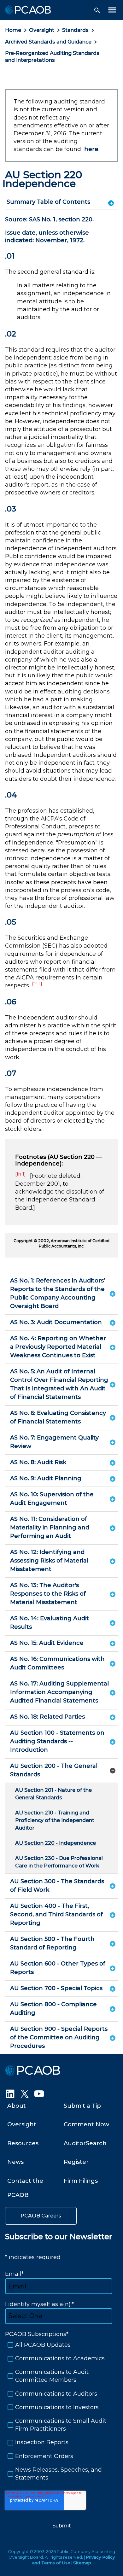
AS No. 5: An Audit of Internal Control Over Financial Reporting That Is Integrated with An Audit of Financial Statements (59, 1384)
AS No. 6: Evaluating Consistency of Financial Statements (58, 1417)
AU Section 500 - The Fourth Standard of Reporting (52, 1943)
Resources (23, 2143)
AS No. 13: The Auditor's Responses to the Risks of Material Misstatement (48, 1594)
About (17, 2106)
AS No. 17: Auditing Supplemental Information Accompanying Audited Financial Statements (59, 1692)
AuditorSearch (85, 2143)
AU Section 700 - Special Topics (56, 1988)
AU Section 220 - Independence (56, 1843)
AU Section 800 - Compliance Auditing (53, 2009)
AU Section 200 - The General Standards (54, 1770)
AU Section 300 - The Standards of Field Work (57, 1886)
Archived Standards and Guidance (48, 42)
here (91, 149)
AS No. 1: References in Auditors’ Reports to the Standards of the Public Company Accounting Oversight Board (58, 1293)
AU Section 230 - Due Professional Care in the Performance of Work (59, 1862)
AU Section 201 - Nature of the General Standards (53, 1794)
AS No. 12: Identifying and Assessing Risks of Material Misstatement (49, 1561)
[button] (97, 10)
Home (13, 30)
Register (76, 2162)
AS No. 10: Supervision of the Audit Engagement (52, 1499)
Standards (75, 30)
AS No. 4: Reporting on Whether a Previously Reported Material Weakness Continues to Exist (58, 1347)
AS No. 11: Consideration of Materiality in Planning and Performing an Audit (50, 1527)
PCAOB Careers (41, 2216)
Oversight (42, 30)
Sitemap (82, 2563)
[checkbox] (61, 2411)
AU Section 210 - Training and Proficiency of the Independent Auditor (55, 1820)
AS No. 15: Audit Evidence (47, 1643)
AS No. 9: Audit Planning (46, 1478)
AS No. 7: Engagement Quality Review (54, 1442)
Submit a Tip (82, 2106)
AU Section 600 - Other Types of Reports (58, 1968)
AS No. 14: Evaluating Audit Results (50, 1623)
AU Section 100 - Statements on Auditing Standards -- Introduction (57, 1741)
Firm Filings (81, 2181)
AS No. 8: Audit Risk (38, 1462)
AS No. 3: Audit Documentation (56, 1322)
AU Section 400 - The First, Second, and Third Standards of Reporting (56, 1914)
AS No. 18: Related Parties (47, 1717)
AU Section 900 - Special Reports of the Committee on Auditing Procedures (59, 2037)
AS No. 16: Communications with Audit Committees (57, 1663)
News (15, 2162)
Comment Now (86, 2124)
